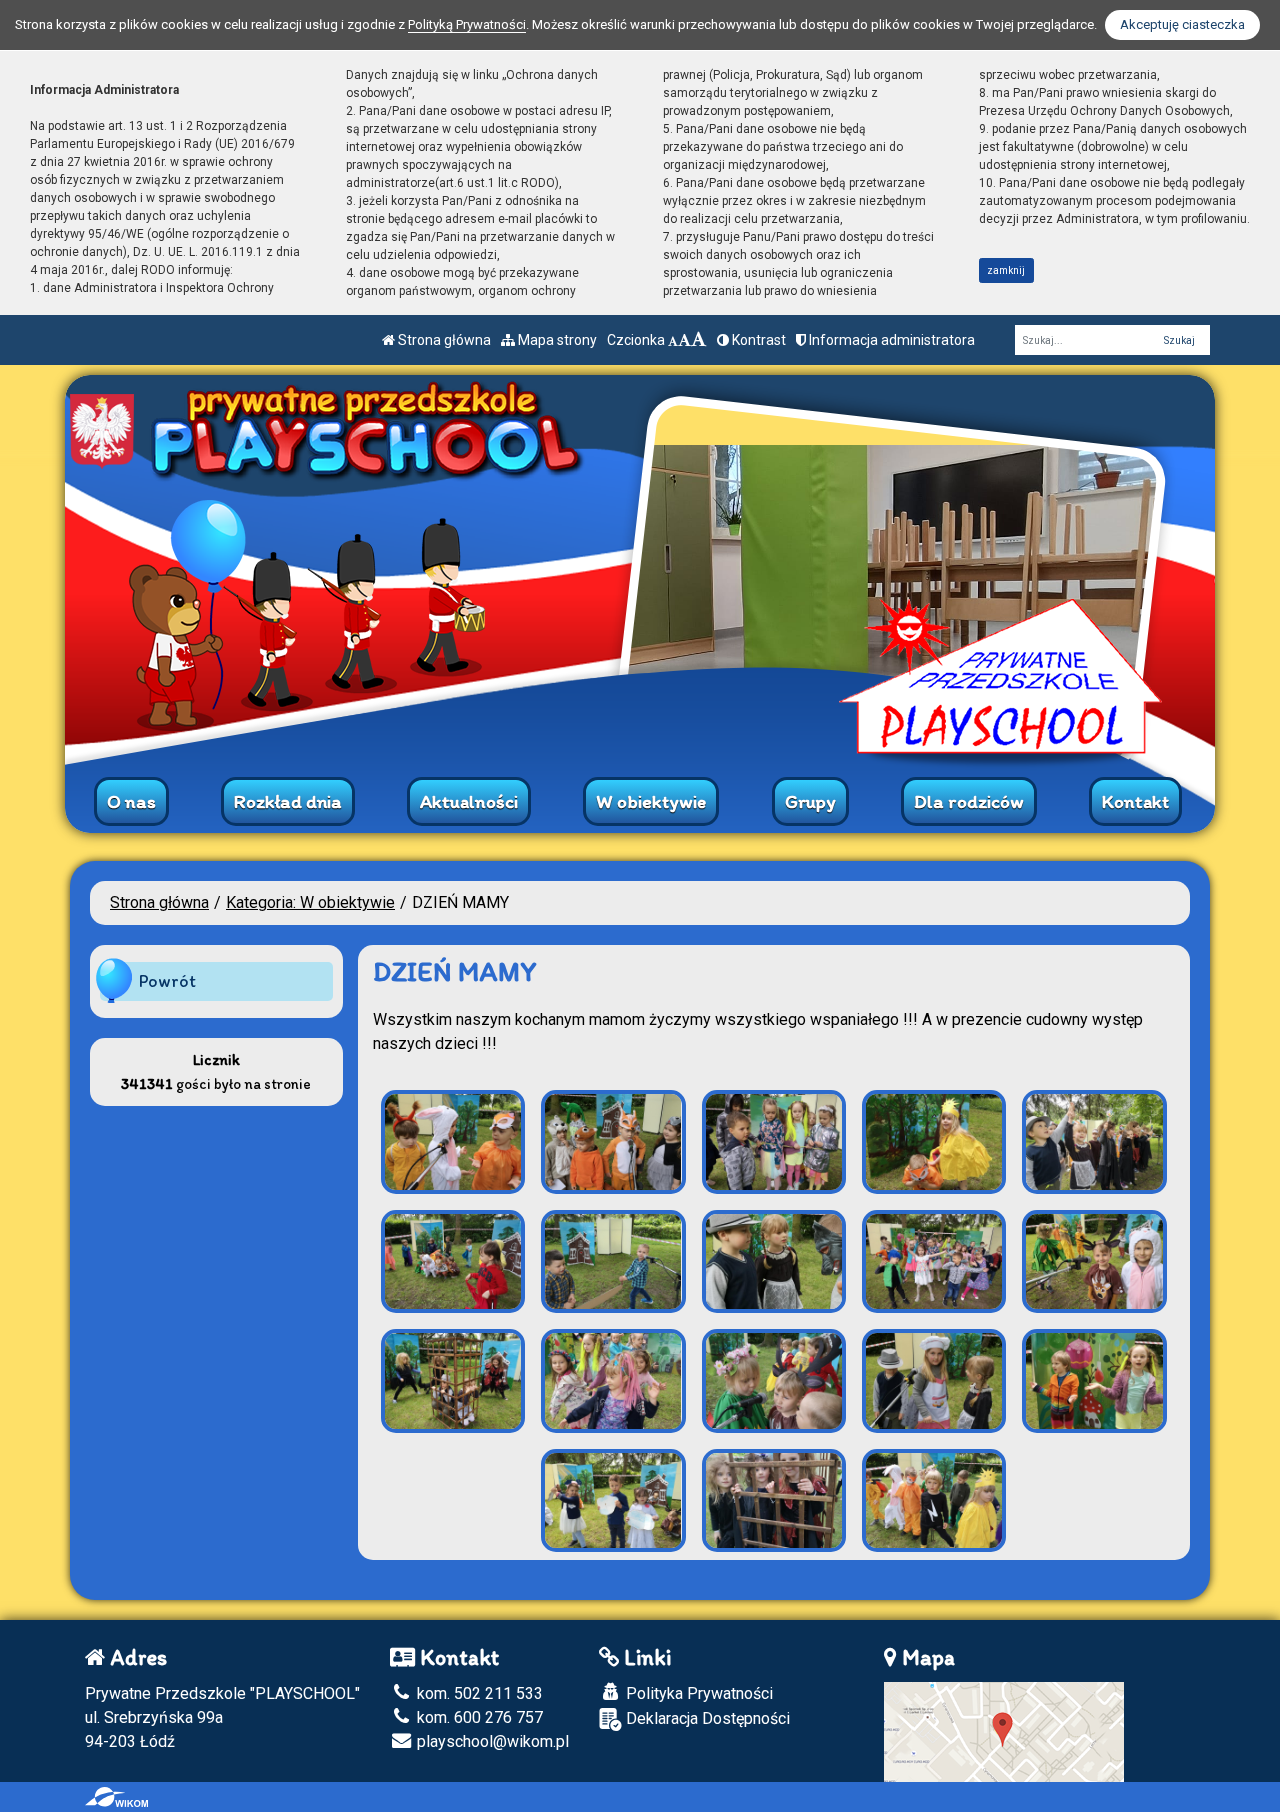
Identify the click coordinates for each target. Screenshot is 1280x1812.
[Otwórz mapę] (1004, 1730)
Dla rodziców (969, 801)
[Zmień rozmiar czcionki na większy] (684, 340)
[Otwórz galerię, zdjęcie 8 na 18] (774, 1262)
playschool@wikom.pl (491, 1741)
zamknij (1006, 270)
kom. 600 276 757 (478, 1717)
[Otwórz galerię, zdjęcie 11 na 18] (453, 1381)
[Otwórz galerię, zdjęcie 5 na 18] (1094, 1142)
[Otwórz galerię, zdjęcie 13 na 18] (774, 1381)
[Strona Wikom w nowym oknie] (116, 1797)
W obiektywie (651, 801)
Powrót (167, 980)
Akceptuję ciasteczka (1182, 24)
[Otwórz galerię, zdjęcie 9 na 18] (934, 1262)
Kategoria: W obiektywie (310, 902)
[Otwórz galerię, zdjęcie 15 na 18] (1094, 1381)
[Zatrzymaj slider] (640, 745)
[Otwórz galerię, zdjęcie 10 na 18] (1094, 1262)
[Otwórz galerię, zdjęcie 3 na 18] (774, 1142)
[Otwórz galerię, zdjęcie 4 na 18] (934, 1142)
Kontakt (1135, 801)
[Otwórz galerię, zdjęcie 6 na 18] (453, 1262)
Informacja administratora (890, 340)
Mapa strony (556, 340)
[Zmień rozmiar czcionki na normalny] (673, 340)
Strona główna (443, 340)
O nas (131, 801)
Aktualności (469, 801)
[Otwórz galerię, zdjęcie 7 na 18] (613, 1262)
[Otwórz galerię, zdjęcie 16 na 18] (613, 1501)
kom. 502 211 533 (478, 1693)
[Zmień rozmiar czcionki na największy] (699, 340)
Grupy (810, 801)
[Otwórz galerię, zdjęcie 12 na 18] (613, 1381)
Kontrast (757, 340)
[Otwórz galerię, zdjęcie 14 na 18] (934, 1381)
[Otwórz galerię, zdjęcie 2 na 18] (613, 1142)
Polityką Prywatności (467, 24)
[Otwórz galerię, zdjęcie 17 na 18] (774, 1501)
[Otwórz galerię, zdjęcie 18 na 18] (934, 1501)
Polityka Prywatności (697, 1693)
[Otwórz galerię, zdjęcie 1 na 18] (453, 1142)
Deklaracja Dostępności (706, 1718)
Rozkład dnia (288, 801)
